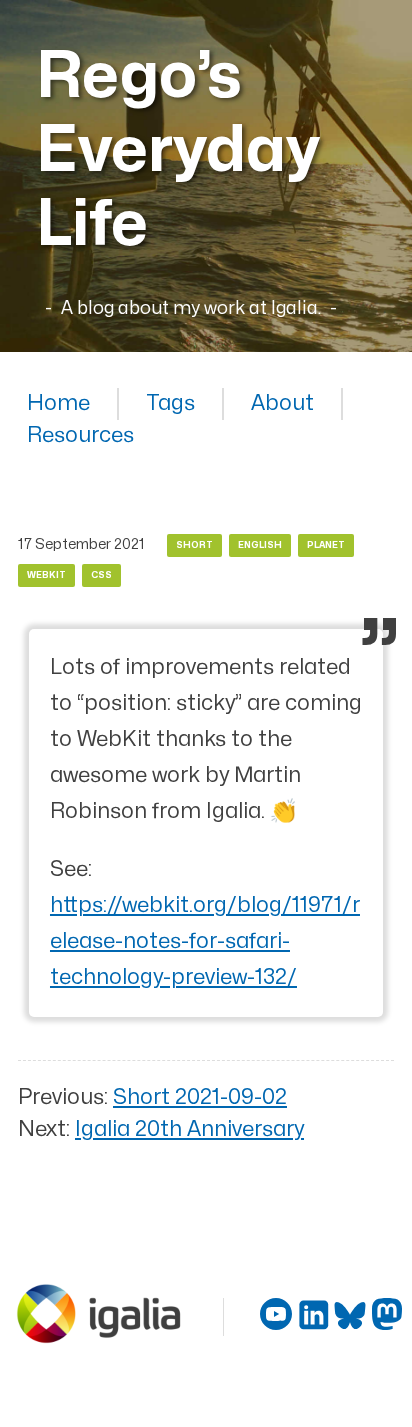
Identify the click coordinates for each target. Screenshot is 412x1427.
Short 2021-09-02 (200, 1097)
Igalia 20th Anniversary (189, 1129)
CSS (101, 575)
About (282, 403)
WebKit (46, 575)
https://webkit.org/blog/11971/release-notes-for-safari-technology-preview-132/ (205, 941)
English (260, 545)
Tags (170, 403)
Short (194, 545)
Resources (80, 435)
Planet (326, 545)
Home (58, 403)
